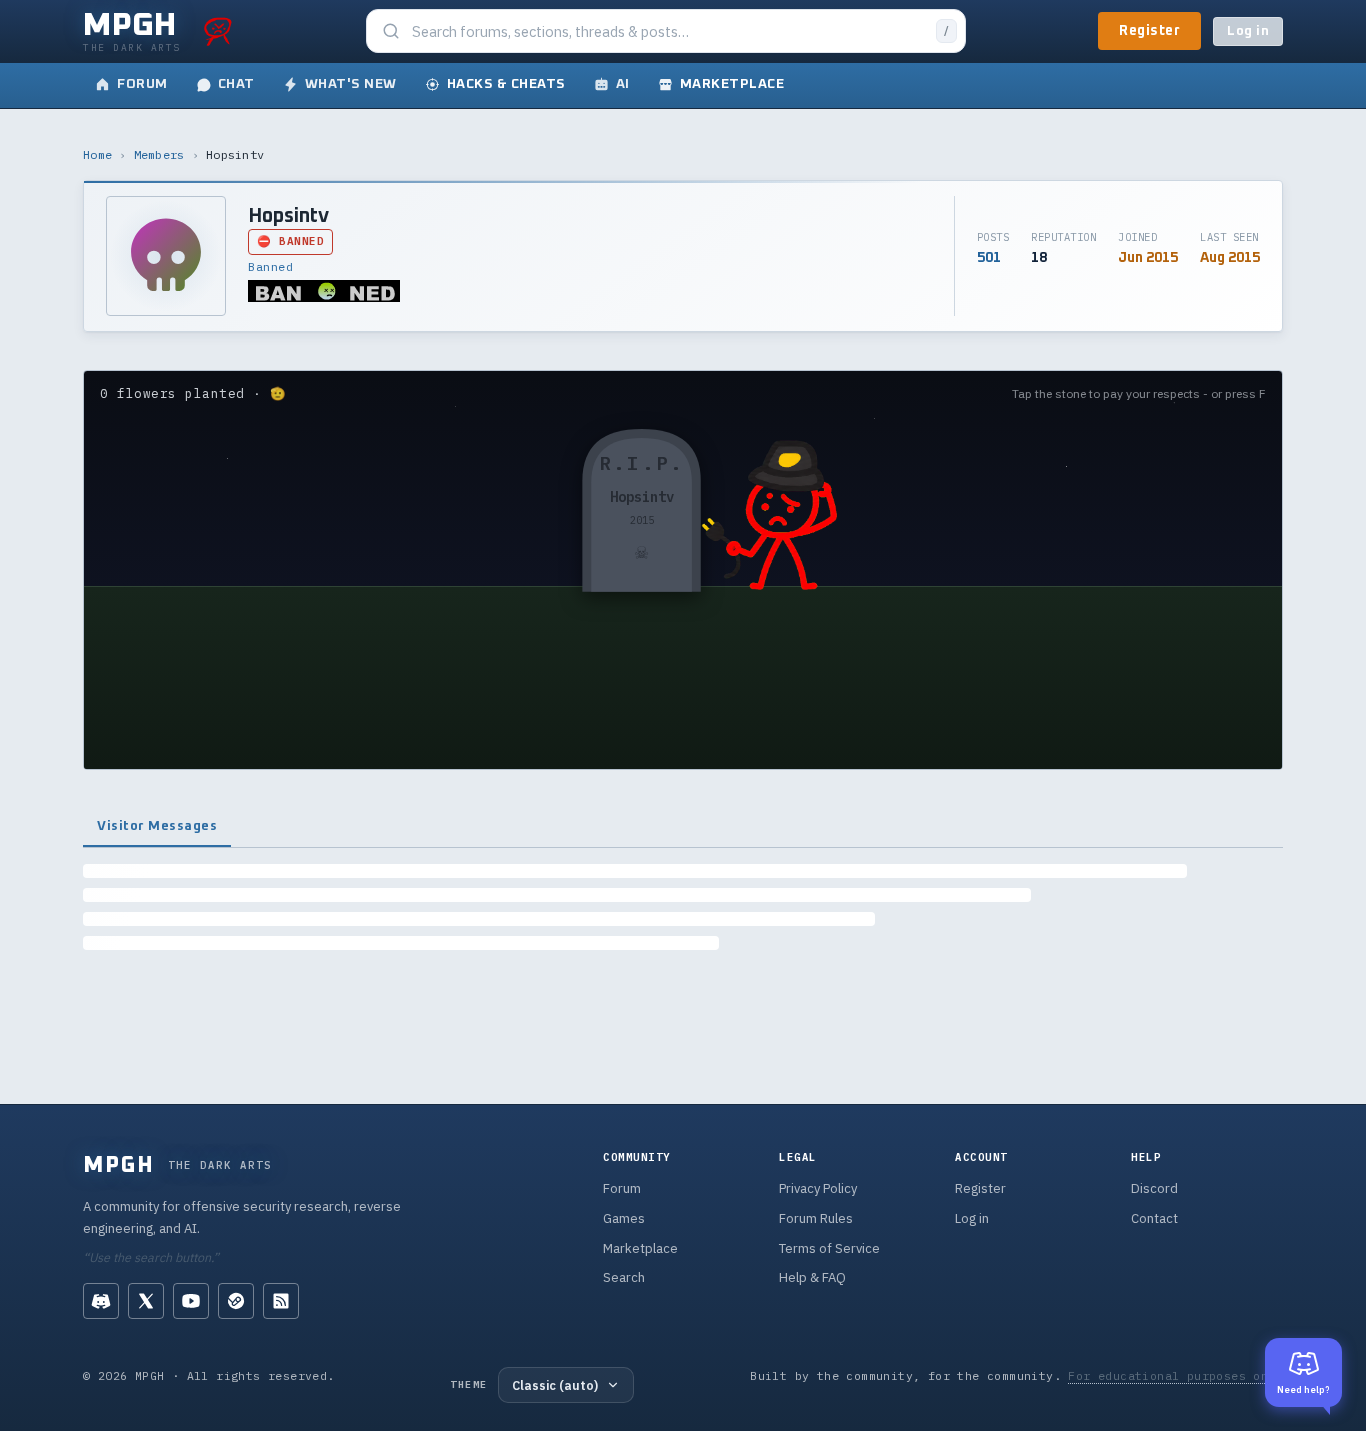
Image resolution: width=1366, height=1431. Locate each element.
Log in (1248, 31)
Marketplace (640, 1248)
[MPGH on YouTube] (191, 1301)
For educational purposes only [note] (1175, 1375)
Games (624, 1218)
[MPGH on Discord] (101, 1301)
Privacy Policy (818, 1188)
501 (989, 258)
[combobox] (668, 31)
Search (624, 1277)
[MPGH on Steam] (236, 1301)
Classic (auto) (555, 1385)
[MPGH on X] (146, 1301)
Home (97, 154)
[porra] (218, 31)
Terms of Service (829, 1248)
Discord (1154, 1188)
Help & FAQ (812, 1277)
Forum (622, 1188)
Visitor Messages (157, 826)
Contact (1154, 1218)
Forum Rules (816, 1218)
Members (159, 154)
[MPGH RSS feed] (281, 1301)
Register (1149, 31)
